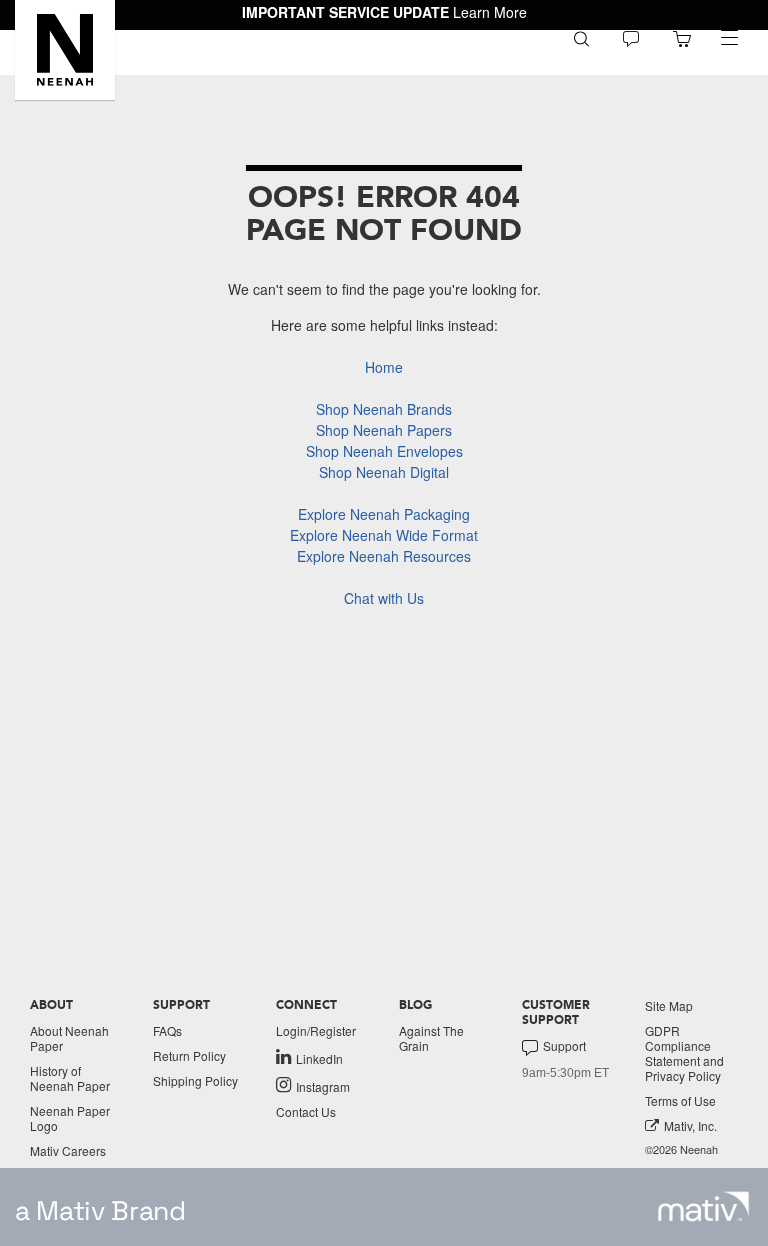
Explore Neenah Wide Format (384, 535)
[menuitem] (581, 37)
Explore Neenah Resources (384, 556)
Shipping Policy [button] (195, 1080)
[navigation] (729, 38)
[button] (65, 50)
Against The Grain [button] (431, 1038)
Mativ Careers (68, 1150)
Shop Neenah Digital (384, 472)
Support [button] (564, 1046)
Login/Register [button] (316, 1030)
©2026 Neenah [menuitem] (681, 1149)
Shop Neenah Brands (384, 409)
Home (384, 367)
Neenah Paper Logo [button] (70, 1118)
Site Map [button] (669, 1005)
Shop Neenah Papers (384, 430)
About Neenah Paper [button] (69, 1038)
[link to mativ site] (703, 1206)
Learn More (490, 12)
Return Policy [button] (189, 1055)
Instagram (323, 1086)
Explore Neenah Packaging (384, 514)
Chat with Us (384, 598)
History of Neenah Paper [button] (70, 1078)
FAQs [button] (167, 1030)
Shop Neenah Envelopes (384, 451)
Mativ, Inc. (690, 1125)
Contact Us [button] (306, 1111)
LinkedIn (319, 1058)
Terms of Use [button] (680, 1100)
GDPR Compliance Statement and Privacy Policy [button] (684, 1053)
